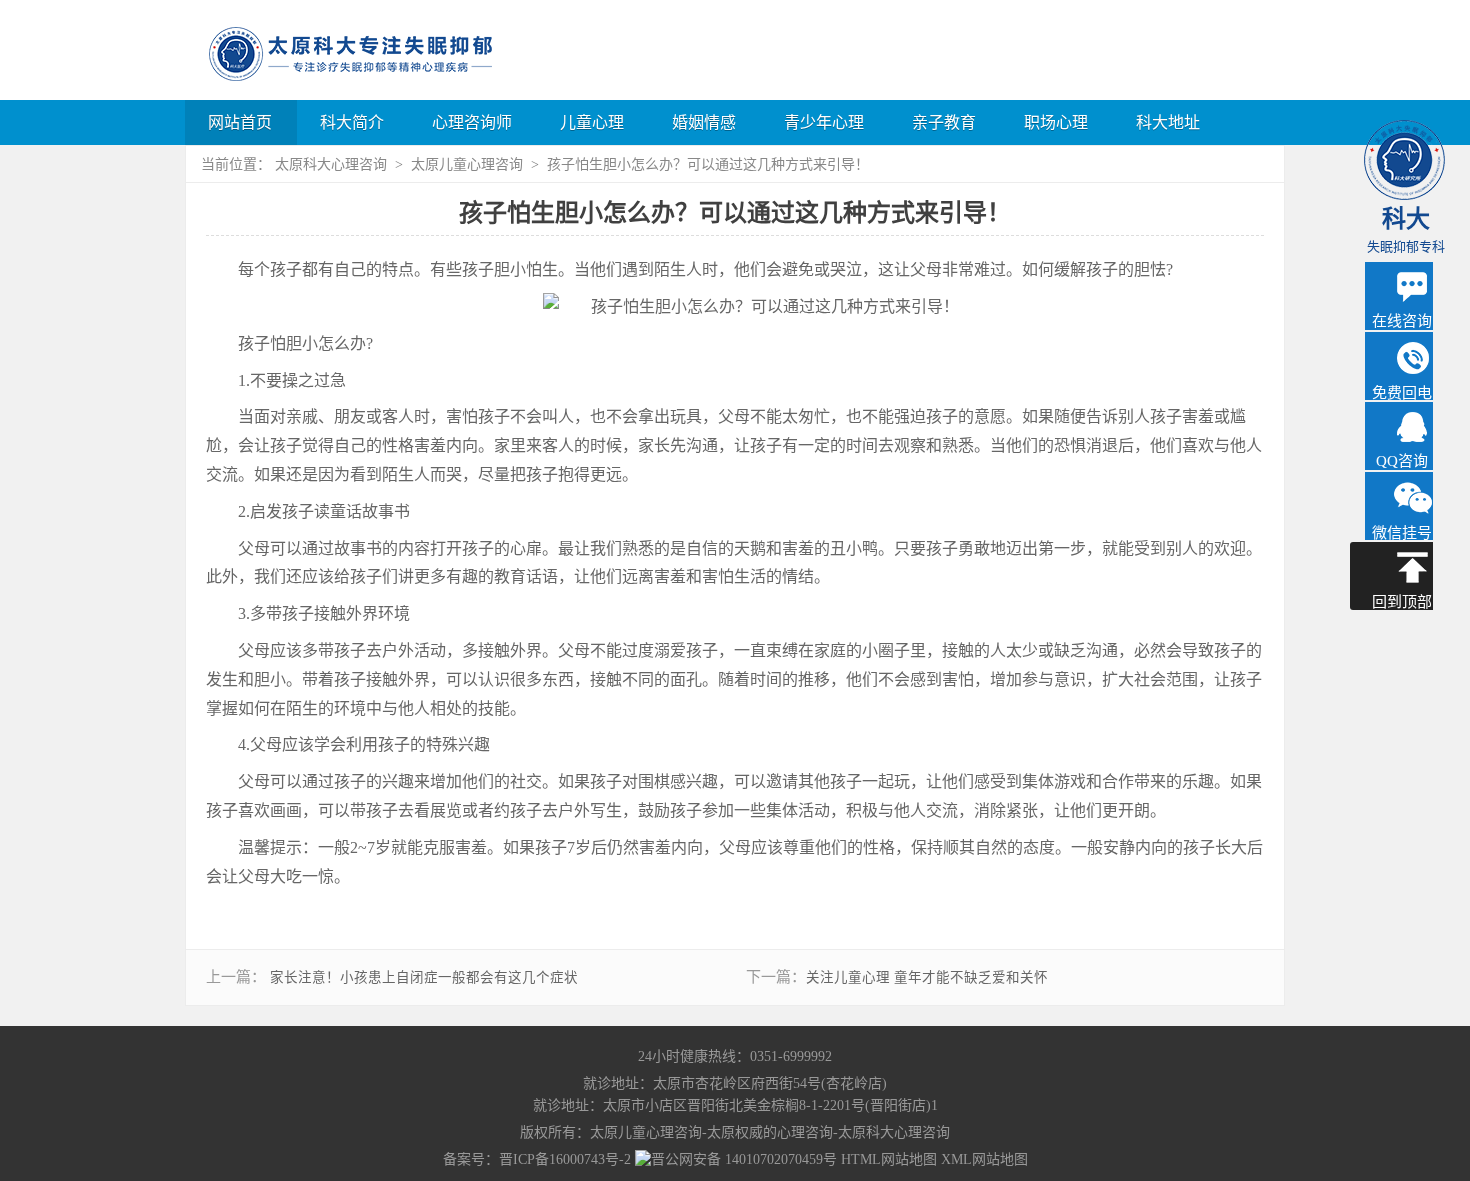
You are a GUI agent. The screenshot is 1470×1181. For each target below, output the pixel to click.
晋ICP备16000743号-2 (565, 1159)
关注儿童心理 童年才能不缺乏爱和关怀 (927, 977)
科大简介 (352, 122)
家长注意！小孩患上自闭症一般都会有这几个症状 (424, 977)
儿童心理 (592, 122)
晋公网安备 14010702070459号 (744, 1159)
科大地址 (1168, 122)
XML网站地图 (984, 1159)
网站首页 (240, 122)
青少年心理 (824, 122)
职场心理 (1056, 122)
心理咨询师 (472, 122)
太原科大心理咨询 (333, 164)
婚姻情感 (704, 122)
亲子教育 (944, 122)
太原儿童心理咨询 (469, 164)
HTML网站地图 (889, 1159)
